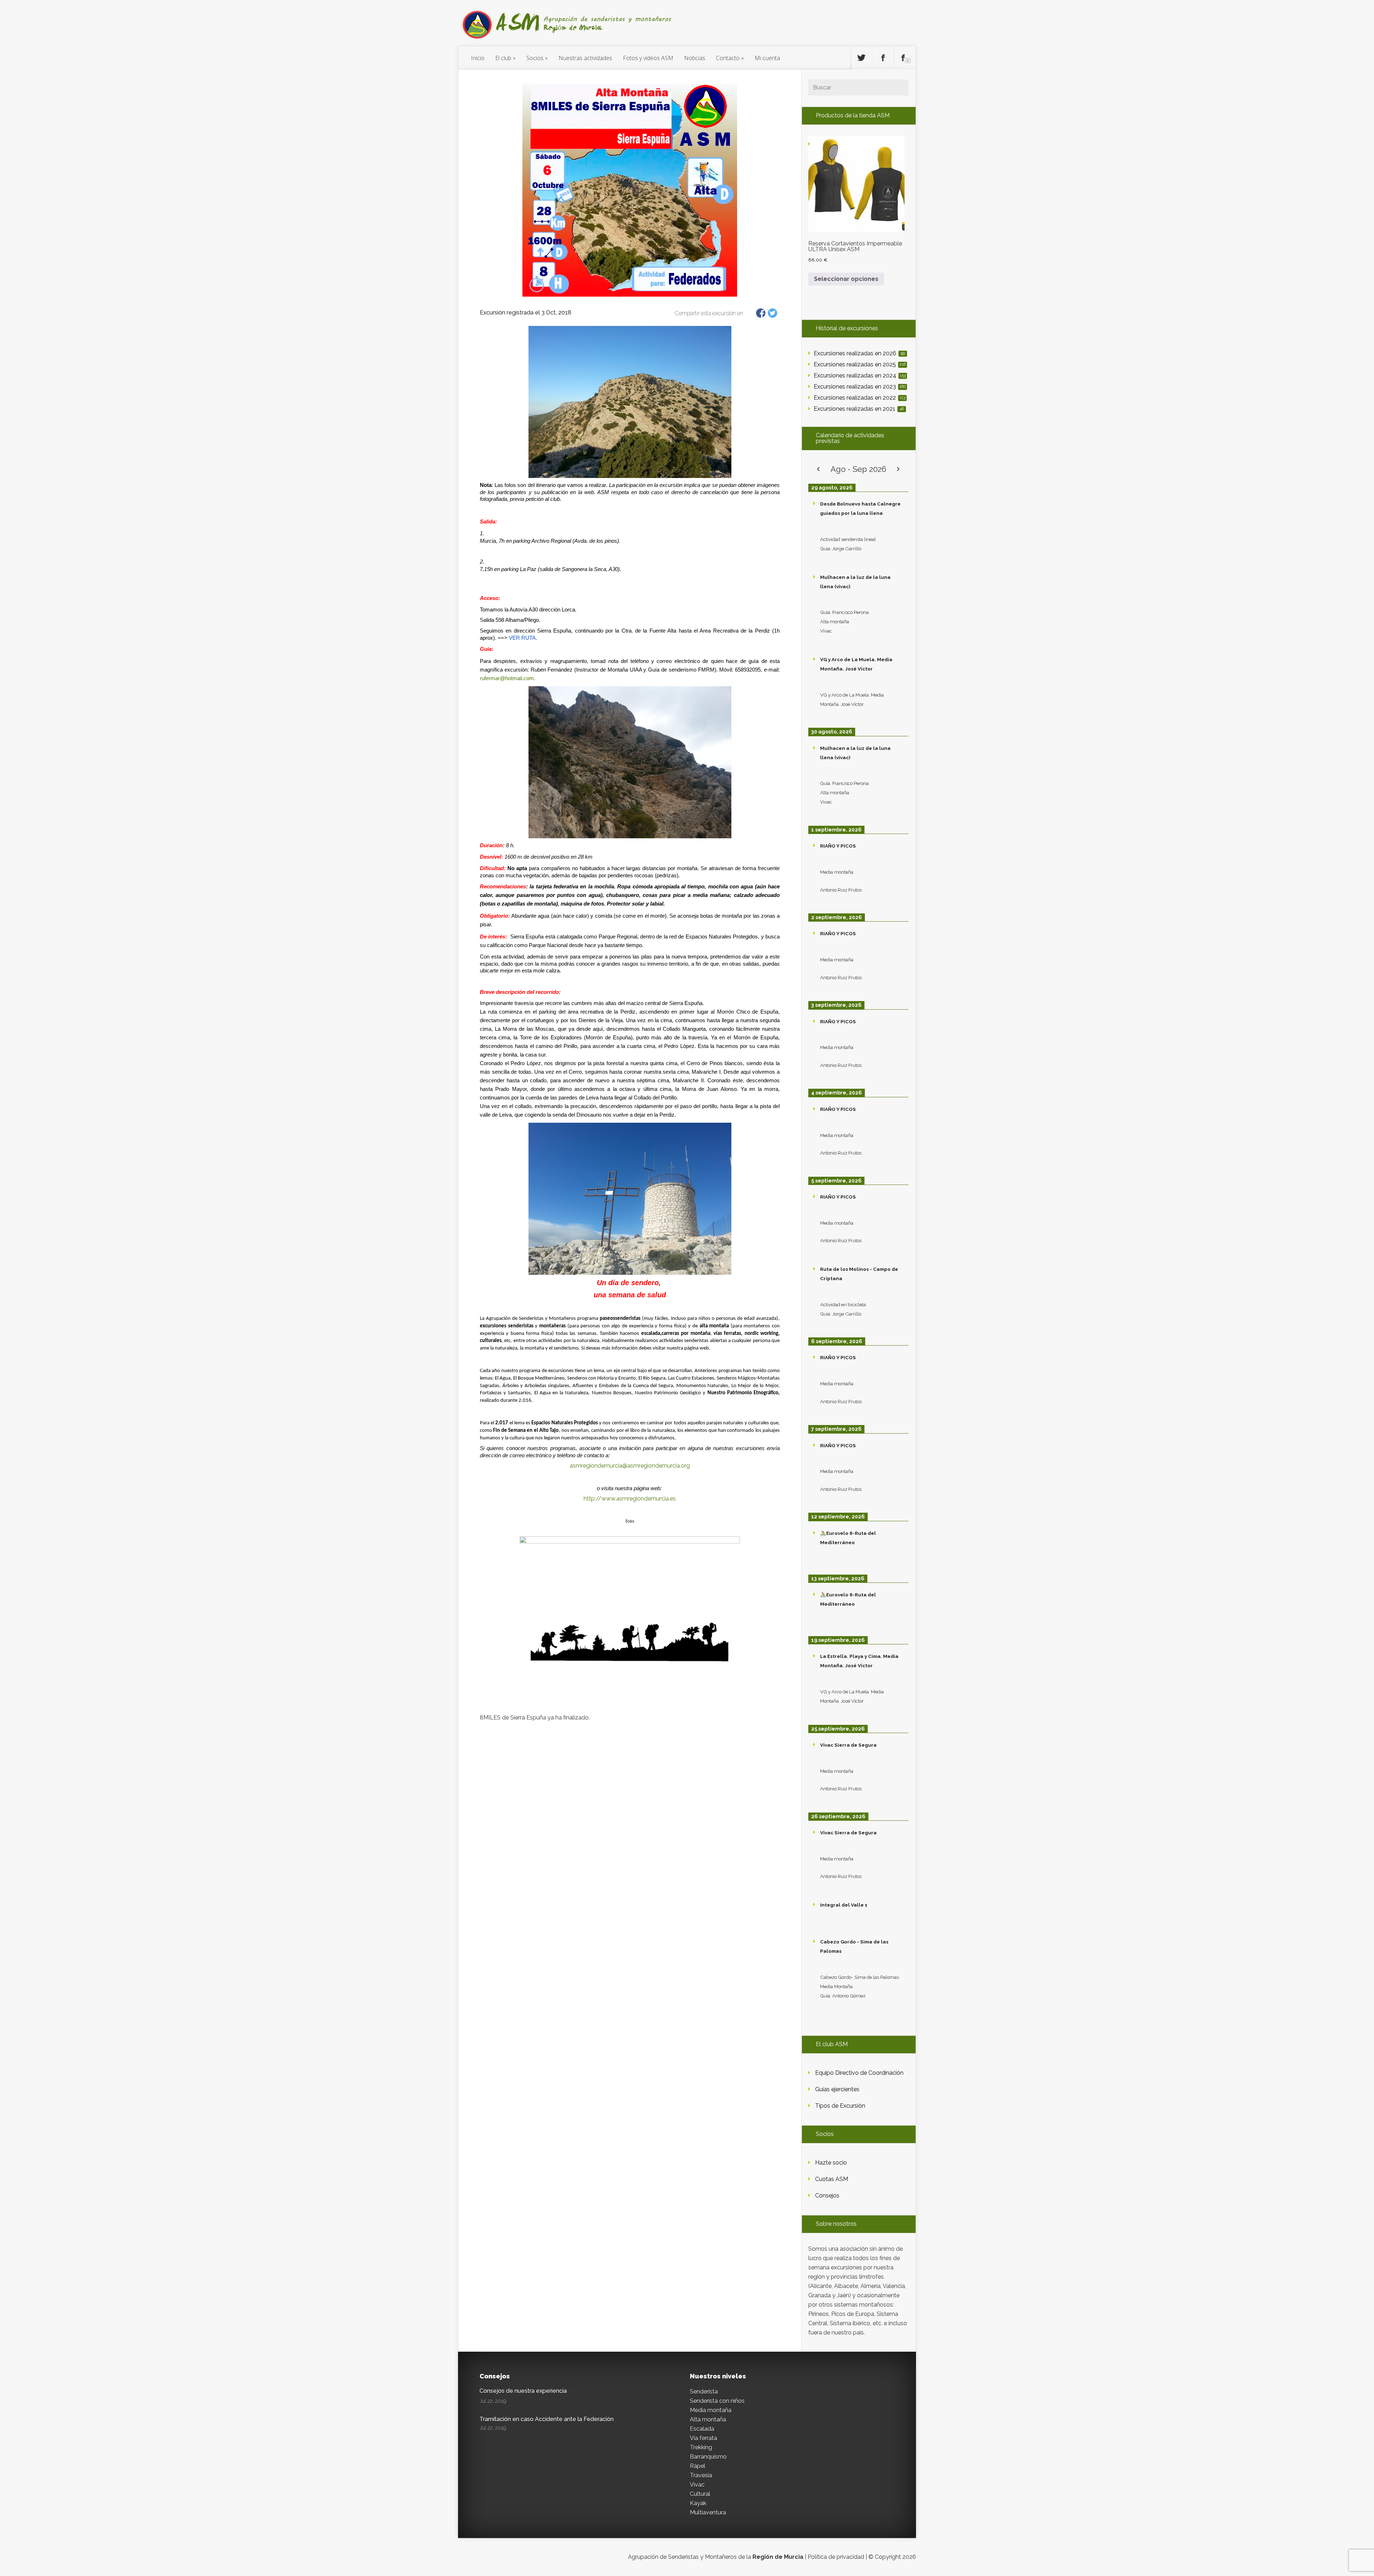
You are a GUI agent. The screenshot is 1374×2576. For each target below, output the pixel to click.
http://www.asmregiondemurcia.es (630, 1499)
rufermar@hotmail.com (507, 678)
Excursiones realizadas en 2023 (860, 387)
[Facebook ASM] (883, 58)
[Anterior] (818, 469)
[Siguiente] (898, 469)
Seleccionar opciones (846, 279)
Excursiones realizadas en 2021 (859, 409)
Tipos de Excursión (840, 2106)
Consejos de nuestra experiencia (523, 2391)
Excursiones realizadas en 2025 (860, 364)
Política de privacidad (836, 2557)
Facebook (761, 313)
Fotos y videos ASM (648, 58)
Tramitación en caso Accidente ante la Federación (547, 2419)
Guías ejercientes (837, 2089)
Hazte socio (831, 2163)
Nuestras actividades (585, 58)
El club (503, 58)
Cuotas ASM (832, 2179)
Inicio (478, 58)
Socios (535, 58)
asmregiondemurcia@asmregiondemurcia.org (630, 1466)
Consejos (827, 2196)
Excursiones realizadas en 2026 (859, 353)
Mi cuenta (767, 58)
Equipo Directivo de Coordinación (859, 2073)
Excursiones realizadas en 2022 (859, 398)
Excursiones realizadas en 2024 (860, 375)
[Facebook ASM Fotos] (905, 58)
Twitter (773, 313)
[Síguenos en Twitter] (861, 58)
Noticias (695, 58)
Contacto (728, 58)
